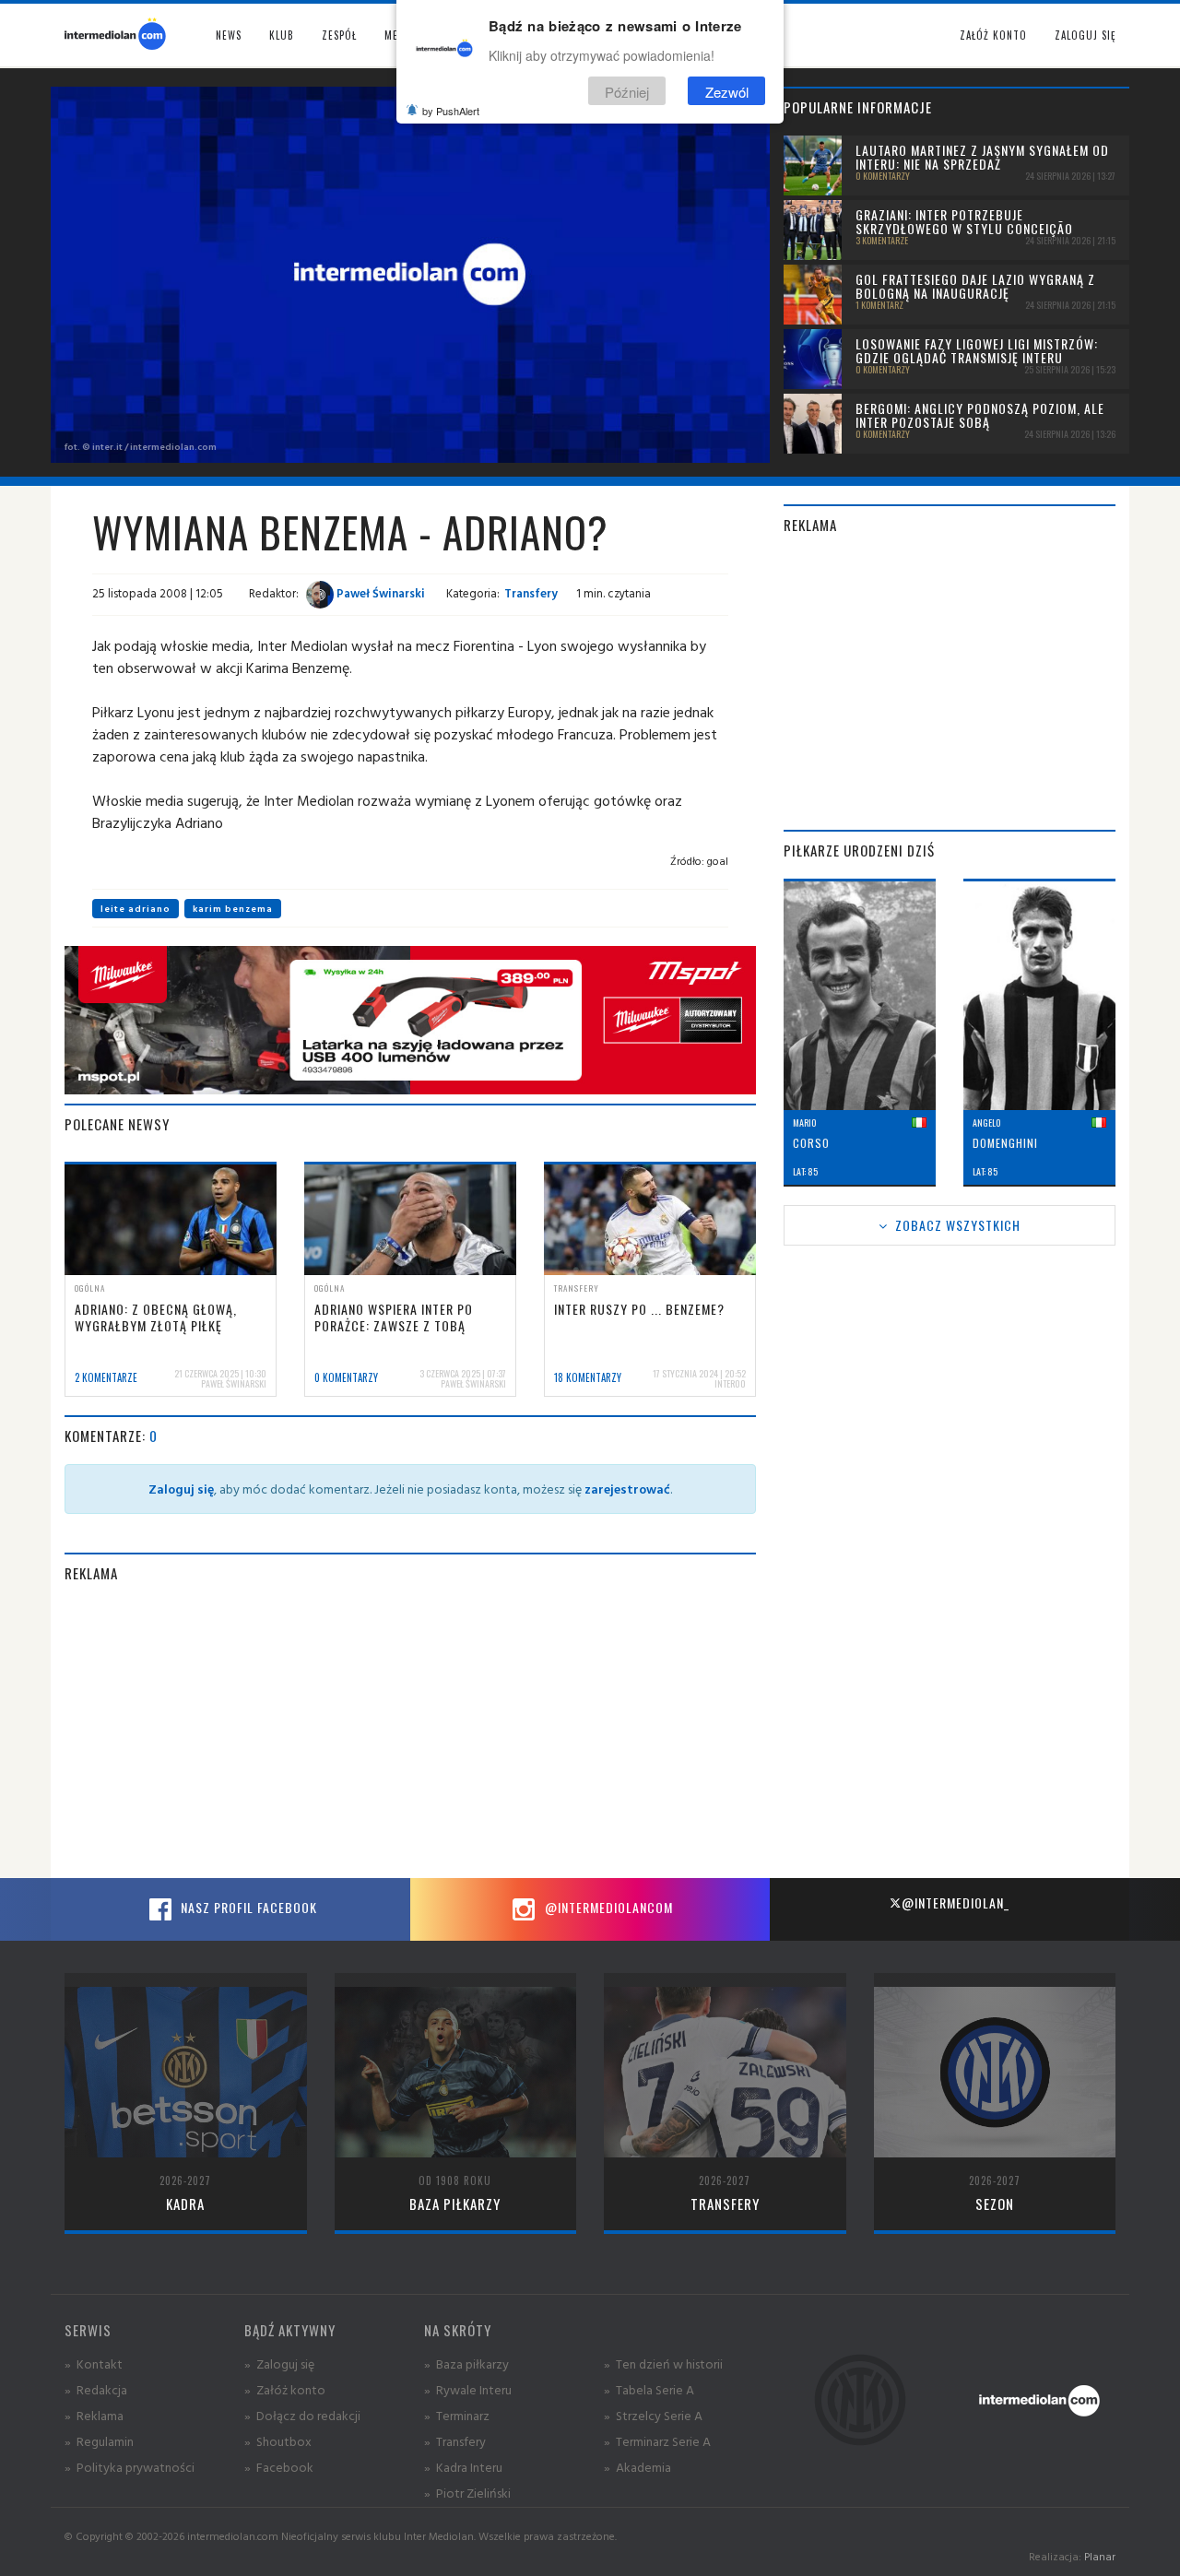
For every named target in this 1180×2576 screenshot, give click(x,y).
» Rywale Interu (468, 2389)
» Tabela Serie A (649, 2389)
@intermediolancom (607, 1907)
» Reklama (94, 2415)
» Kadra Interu (463, 2467)
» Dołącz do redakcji (302, 2415)
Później (627, 91)
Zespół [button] (339, 35)
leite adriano (136, 909)
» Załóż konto (285, 2389)
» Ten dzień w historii (663, 2363)
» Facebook (279, 2467)
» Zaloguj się (279, 2363)
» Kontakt (94, 2363)
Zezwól (727, 91)
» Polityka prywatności (130, 2467)
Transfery (531, 593)
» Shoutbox (278, 2441)
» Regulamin (99, 2441)
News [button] (229, 35)
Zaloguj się (1085, 35)
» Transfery (455, 2441)
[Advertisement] (410, 1731)
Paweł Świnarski (379, 593)
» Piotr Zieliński (467, 2493)
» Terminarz (457, 2415)
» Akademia (637, 2467)
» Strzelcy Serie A (653, 2415)
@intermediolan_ (956, 1902)
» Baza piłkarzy (466, 2363)
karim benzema (233, 909)
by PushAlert (451, 111)
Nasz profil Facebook (247, 1907)
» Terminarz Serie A (657, 2441)
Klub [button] (282, 35)
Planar (1100, 2556)
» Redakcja (96, 2389)
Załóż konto (993, 35)
